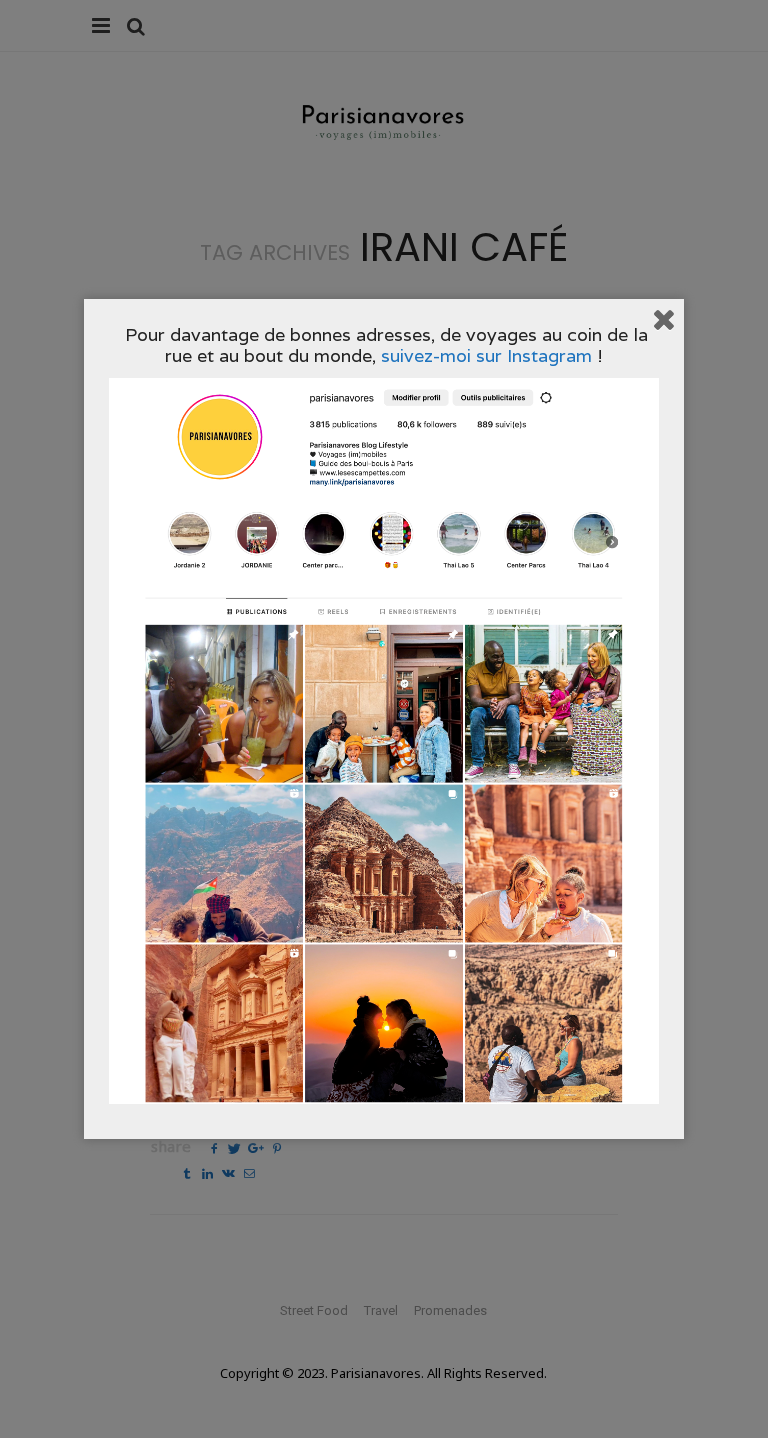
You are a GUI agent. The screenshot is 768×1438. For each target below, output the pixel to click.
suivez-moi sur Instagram (486, 355)
